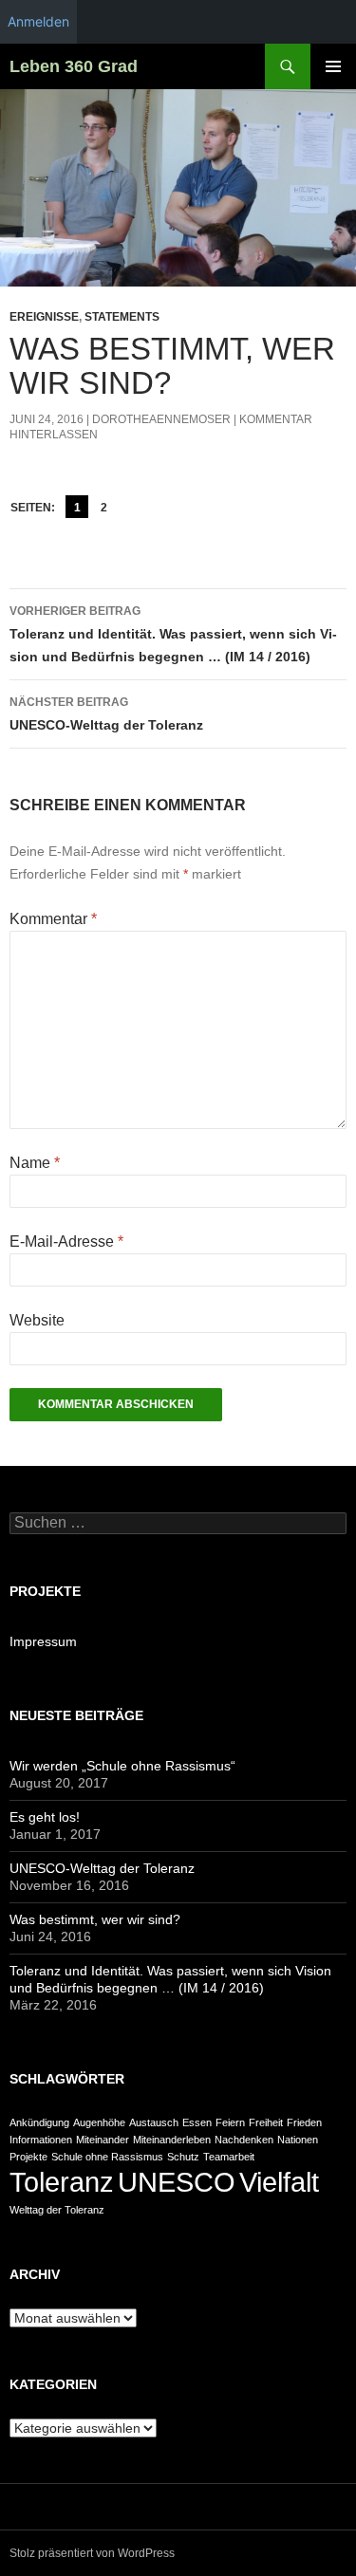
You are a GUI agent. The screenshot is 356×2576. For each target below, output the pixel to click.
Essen (197, 2122)
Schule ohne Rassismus (107, 2157)
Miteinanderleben (172, 2140)
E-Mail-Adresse (66, 1242)
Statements (122, 317)
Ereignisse (44, 317)
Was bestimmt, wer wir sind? (95, 1919)
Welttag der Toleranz (57, 2210)
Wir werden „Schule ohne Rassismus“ (122, 1766)
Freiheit (266, 2122)
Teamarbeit (229, 2157)
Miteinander (103, 2140)
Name (35, 1163)
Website (37, 1320)
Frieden (304, 2122)
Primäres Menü (333, 66)
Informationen (41, 2140)
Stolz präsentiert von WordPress (92, 2553)
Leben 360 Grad (74, 66)
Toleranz (62, 2182)
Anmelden (38, 21)
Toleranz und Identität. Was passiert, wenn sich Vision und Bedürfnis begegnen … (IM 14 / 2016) (173, 634)
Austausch (154, 2122)
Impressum (43, 1641)
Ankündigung (39, 2122)
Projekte (28, 2157)
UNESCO (177, 2182)
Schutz (183, 2157)
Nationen (298, 2140)
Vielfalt (279, 2182)
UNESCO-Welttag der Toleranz (106, 714)
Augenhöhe (99, 2122)
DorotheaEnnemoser (161, 419)
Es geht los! (45, 1817)
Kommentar (53, 919)
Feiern (230, 2122)
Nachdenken (244, 2140)
